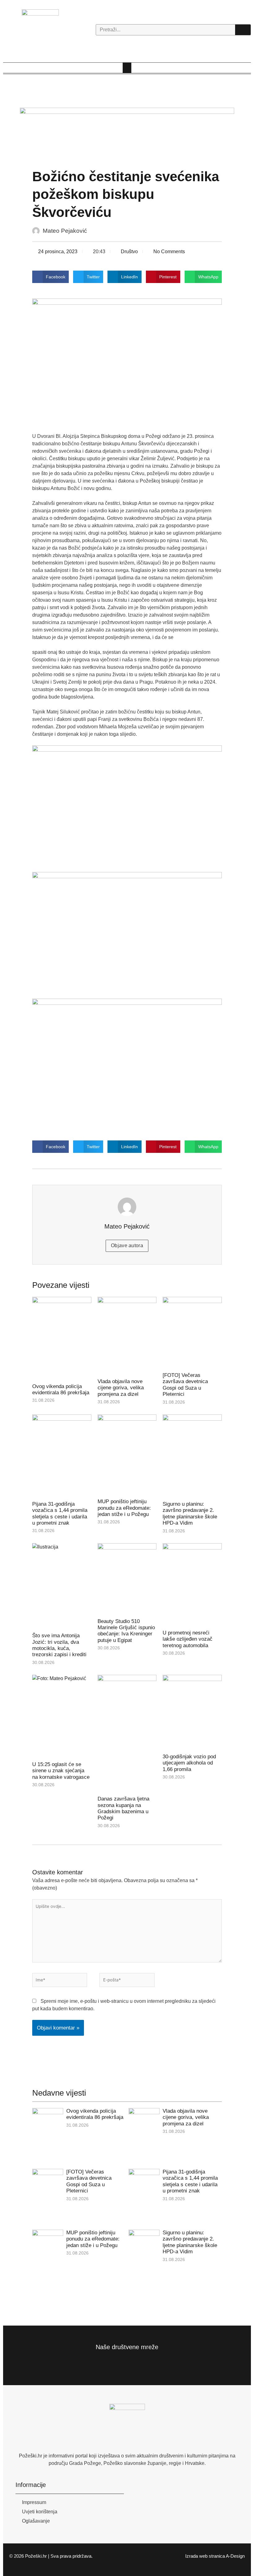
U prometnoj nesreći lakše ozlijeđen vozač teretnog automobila (188, 1639)
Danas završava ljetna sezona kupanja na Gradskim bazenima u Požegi (123, 1808)
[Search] (243, 30)
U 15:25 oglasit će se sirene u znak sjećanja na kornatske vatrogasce (61, 1771)
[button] (127, 68)
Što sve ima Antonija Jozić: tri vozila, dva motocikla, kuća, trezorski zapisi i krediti (59, 1645)
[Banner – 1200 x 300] (127, 134)
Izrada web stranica (205, 2556)
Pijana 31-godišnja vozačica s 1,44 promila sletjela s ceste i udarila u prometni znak (60, 1513)
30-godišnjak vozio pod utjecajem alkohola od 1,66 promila (189, 1763)
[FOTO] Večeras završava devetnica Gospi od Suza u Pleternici (185, 1385)
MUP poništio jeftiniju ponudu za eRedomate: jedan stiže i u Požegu (124, 1508)
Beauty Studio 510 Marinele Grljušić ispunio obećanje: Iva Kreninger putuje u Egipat (126, 1631)
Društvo (129, 252)
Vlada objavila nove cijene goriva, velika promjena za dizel (121, 1388)
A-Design (235, 2556)
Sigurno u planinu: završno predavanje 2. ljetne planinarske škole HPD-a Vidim (190, 1513)
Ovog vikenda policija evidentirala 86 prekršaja (61, 1389)
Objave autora (127, 1245)
